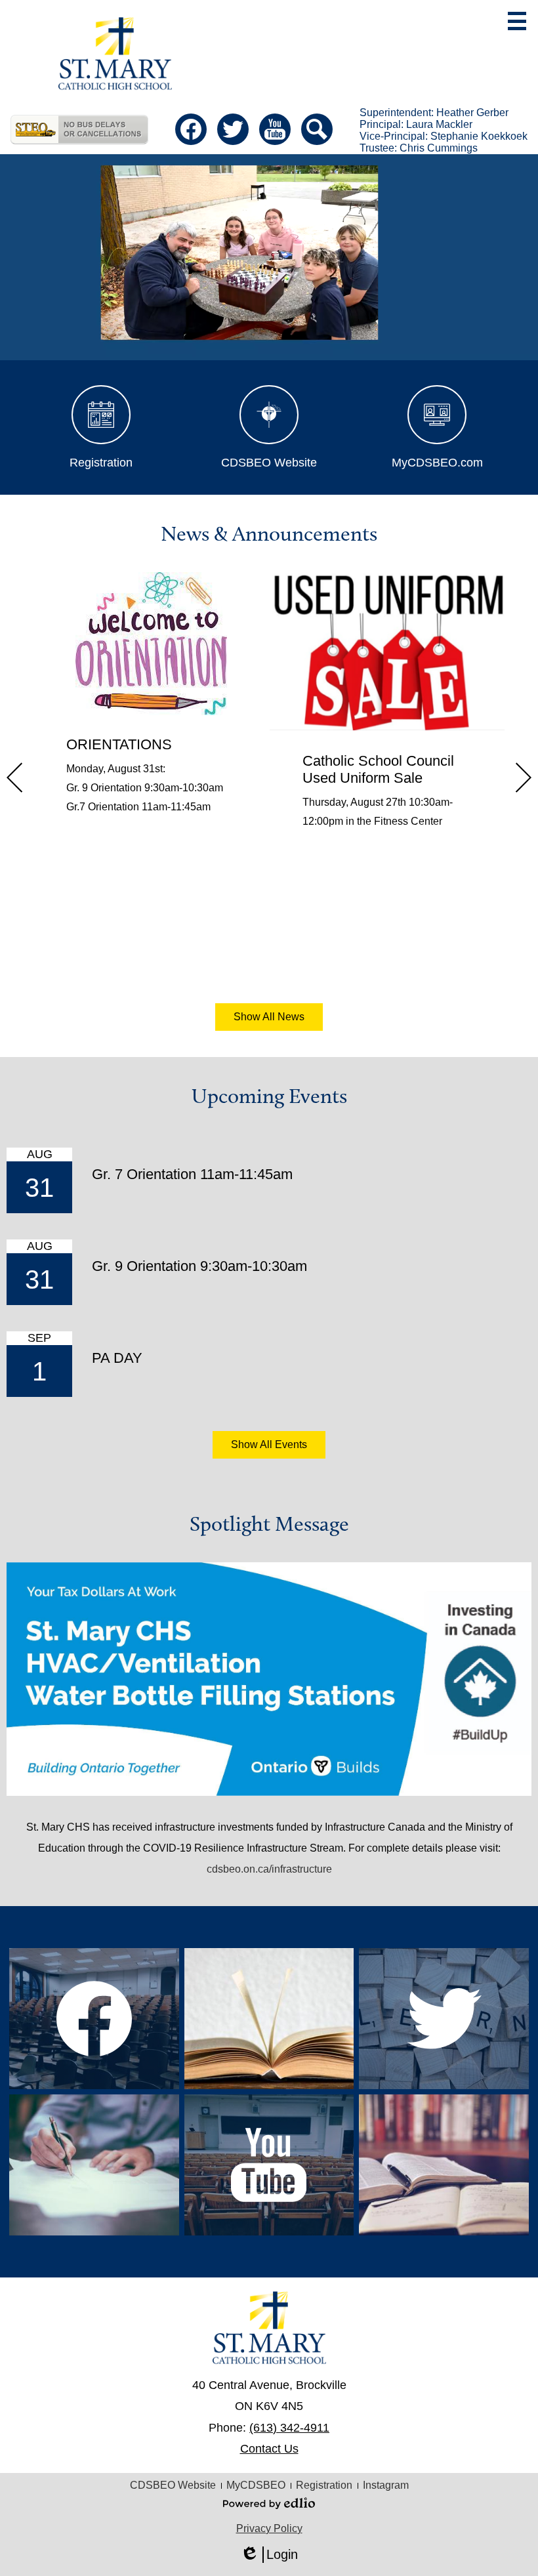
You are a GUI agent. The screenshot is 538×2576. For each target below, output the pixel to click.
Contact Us (269, 2449)
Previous (14, 778)
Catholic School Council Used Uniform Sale (378, 769)
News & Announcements (269, 533)
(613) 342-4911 (289, 2428)
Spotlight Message (269, 1524)
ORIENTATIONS (119, 744)
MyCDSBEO (256, 2485)
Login (269, 2555)
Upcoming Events (269, 1096)
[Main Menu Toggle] (517, 21)
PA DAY (117, 1358)
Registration (324, 2485)
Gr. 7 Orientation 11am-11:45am (192, 1174)
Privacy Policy (269, 2528)
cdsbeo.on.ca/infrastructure (269, 1869)
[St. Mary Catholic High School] (115, 53)
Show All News (269, 1017)
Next (524, 778)
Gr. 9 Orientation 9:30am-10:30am (199, 1266)
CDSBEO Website (173, 2485)
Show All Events (269, 1444)
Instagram (386, 2485)
